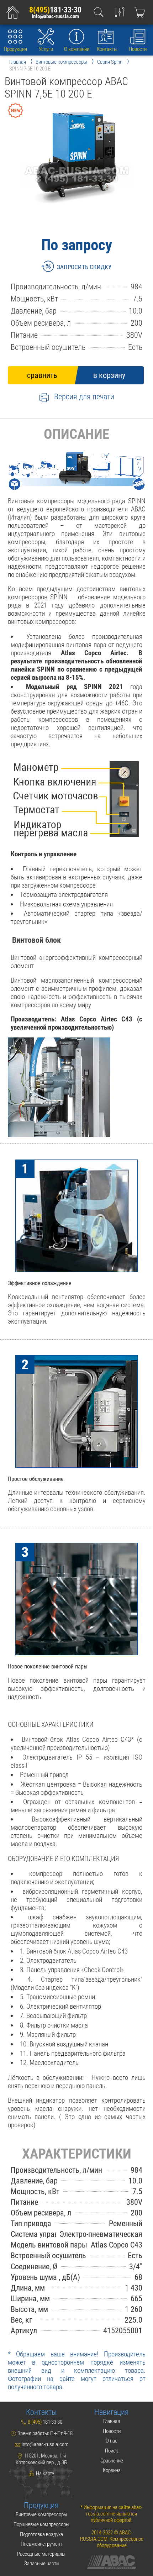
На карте (44, 2474)
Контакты (107, 49)
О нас (112, 2441)
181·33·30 (55, 10)
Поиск (112, 2451)
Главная (112, 2421)
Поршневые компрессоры (41, 2524)
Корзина (112, 2470)
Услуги (46, 49)
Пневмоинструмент (41, 2544)
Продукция (15, 49)
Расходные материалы (41, 2554)
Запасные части (41, 2564)
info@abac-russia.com (55, 17)
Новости (138, 49)
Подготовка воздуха (41, 2534)
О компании (77, 49)
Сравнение (112, 2461)
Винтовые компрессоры (41, 2514)
